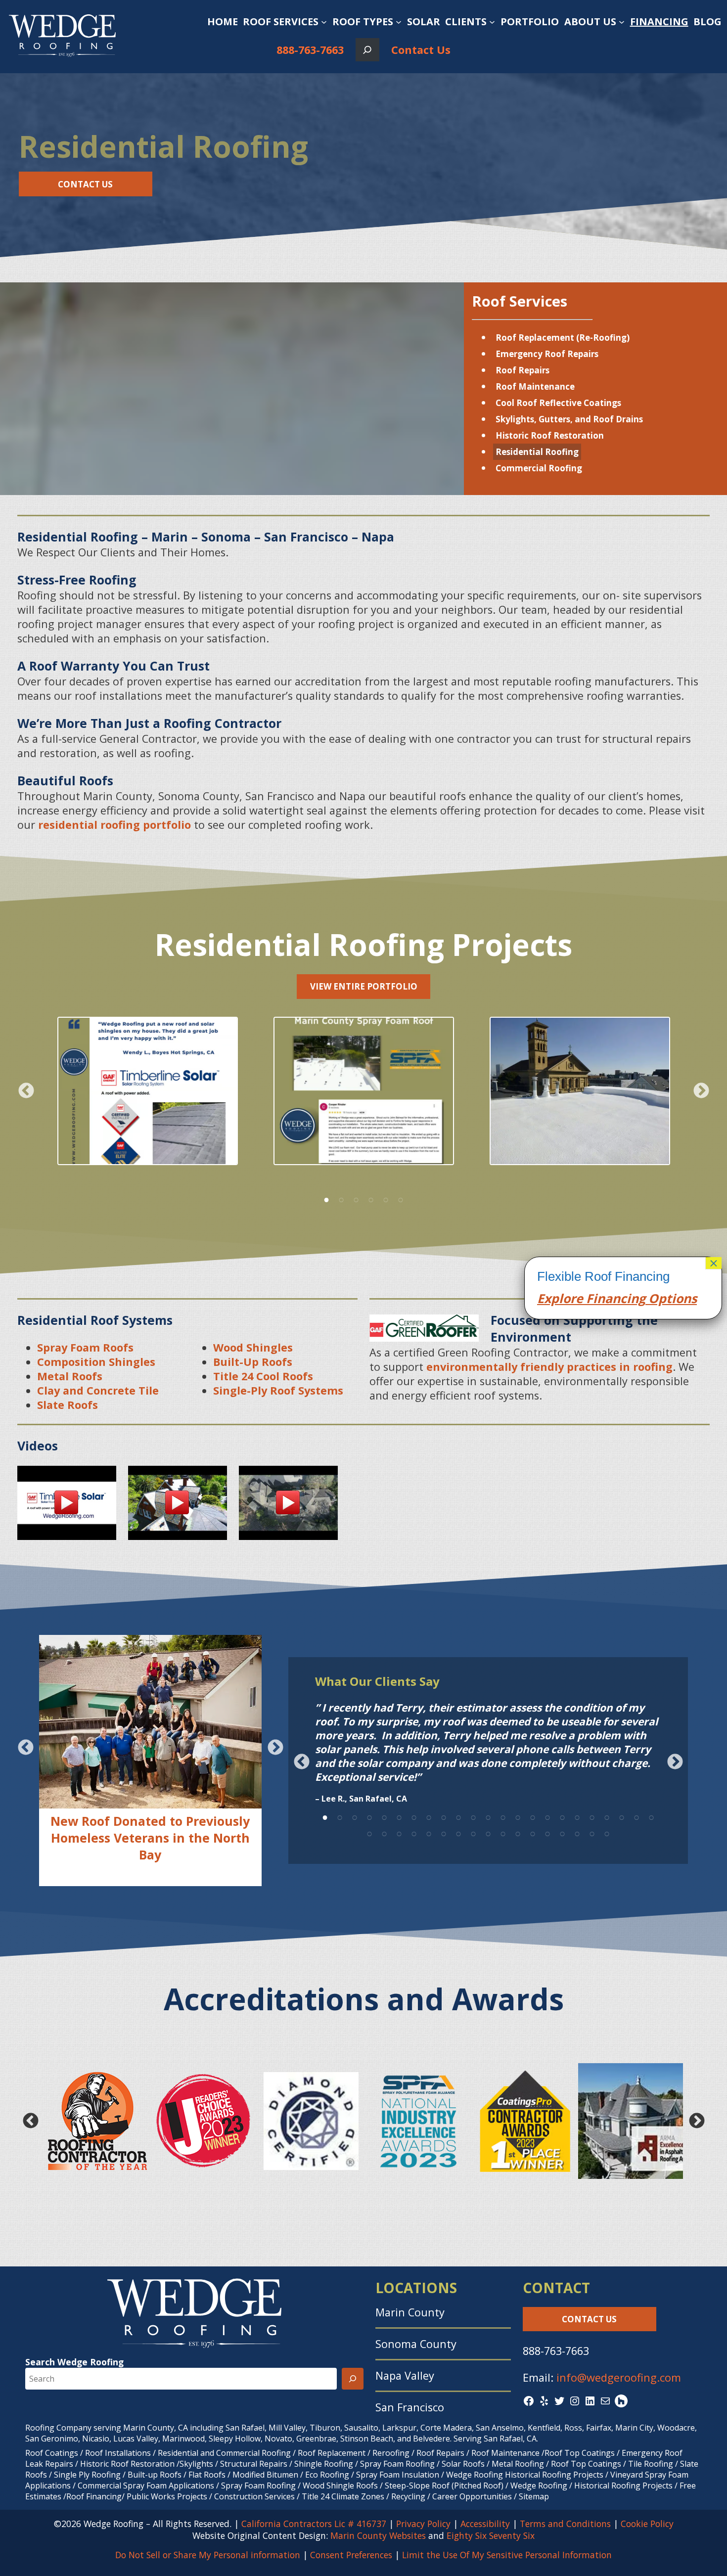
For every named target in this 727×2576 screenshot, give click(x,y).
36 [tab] (547, 1832)
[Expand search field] (367, 50)
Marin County (410, 2312)
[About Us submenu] (622, 22)
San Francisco (410, 2407)
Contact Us (421, 50)
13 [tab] (503, 1816)
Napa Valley (405, 2375)
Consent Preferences (351, 2555)
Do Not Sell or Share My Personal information (208, 2555)
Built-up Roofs (155, 2475)
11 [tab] (473, 1816)
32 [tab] (488, 1832)
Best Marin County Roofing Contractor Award (150, 1869)
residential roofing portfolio (114, 825)
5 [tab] (386, 1198)
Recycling (408, 2496)
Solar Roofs (464, 2464)
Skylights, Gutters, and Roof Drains (569, 419)
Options (671, 1298)
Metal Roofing (519, 2464)
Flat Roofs (207, 2475)
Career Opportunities (472, 2496)
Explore (560, 1298)
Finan (602, 1298)
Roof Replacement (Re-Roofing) (563, 338)
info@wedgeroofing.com (619, 2377)
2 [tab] (341, 1198)
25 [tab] (384, 1832)
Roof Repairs (523, 370)
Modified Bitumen (265, 2475)
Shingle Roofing (324, 2464)
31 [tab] (473, 1832)
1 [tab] (326, 1198)
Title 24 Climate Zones (343, 2496)
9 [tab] (444, 1816)
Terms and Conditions (565, 2524)
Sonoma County (416, 2344)
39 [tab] (592, 1832)
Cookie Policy (647, 2524)
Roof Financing (94, 2496)
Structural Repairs (254, 2464)
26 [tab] (399, 1832)
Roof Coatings (52, 2453)
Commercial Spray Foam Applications (146, 2486)
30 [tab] (458, 1832)
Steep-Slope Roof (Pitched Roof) (444, 2486)
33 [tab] (503, 1832)
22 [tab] (636, 1816)
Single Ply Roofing (87, 2475)
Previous (26, 1091)
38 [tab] (577, 1832)
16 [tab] (547, 1816)
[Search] (353, 2379)
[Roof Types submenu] (399, 22)
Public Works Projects (167, 2496)
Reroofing (391, 2453)
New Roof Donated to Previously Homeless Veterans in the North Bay (150, 1838)
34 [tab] (518, 1832)
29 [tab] (444, 1832)
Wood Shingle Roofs (340, 2486)
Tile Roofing (651, 2464)
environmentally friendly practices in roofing (549, 1367)
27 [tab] (414, 1832)
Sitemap (534, 2496)
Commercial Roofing (539, 468)
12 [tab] (488, 1816)
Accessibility (485, 2524)
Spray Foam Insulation (398, 2475)
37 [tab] (562, 1832)
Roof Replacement (332, 2453)
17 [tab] (562, 1816)
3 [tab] (356, 1198)
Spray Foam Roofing (397, 2464)
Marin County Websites (378, 2535)
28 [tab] (429, 1832)
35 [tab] (533, 1832)
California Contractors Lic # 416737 (314, 2524)
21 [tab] (622, 1816)
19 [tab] (592, 1816)
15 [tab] (533, 1816)
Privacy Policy (423, 2524)
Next (701, 1091)
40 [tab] (607, 1832)
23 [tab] (651, 1816)
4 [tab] (371, 1198)
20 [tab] (607, 1816)
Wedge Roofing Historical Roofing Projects (525, 2475)
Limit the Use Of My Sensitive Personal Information (507, 2555)
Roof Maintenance (535, 386)
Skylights (196, 2464)
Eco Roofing (327, 2475)
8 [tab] (429, 1816)
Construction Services (254, 2496)
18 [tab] (577, 1816)
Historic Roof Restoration (550, 435)
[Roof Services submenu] (324, 22)
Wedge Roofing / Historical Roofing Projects (591, 2486)
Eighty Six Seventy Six (491, 2535)
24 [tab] (369, 1832)
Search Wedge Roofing (74, 2362)
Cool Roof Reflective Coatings (558, 403)
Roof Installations (118, 2453)
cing (633, 1298)
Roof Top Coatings (580, 2453)
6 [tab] (401, 1198)
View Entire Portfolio (364, 986)
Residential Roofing (537, 452)
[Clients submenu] (492, 22)
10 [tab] (458, 1816)
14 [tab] (518, 1816)
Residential (178, 2453)
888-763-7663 (310, 50)
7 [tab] (414, 1816)
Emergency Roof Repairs (547, 354)
